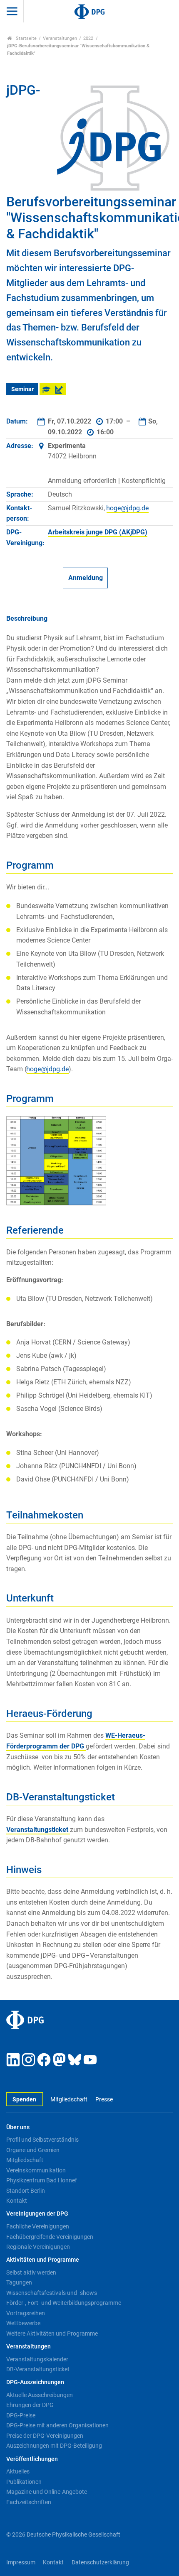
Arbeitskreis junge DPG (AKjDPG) (98, 532)
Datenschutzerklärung (100, 2563)
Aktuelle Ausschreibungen (40, 2395)
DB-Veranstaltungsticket (38, 2369)
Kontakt (17, 2201)
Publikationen (24, 2482)
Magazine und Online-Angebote (47, 2492)
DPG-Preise (21, 2415)
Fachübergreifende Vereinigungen (50, 2237)
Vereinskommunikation (36, 2170)
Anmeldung (86, 578)
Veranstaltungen (60, 38)
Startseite (26, 38)
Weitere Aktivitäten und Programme (52, 2334)
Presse (104, 2100)
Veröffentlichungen (32, 2459)
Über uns (18, 2127)
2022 (88, 38)
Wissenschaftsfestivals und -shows (52, 2293)
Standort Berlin (26, 2191)
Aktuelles (18, 2471)
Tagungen (19, 2282)
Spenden (24, 2100)
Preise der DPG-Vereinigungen (45, 2436)
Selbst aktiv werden (31, 2272)
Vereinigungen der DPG (37, 2214)
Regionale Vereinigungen (38, 2247)
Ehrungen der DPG (30, 2405)
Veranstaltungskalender (37, 2359)
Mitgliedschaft (69, 2100)
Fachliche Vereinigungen (38, 2226)
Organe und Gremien (33, 2150)
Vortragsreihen (26, 2313)
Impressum (21, 2563)
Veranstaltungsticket (38, 1830)
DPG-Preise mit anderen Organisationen (57, 2425)
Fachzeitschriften (29, 2502)
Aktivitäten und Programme (43, 2260)
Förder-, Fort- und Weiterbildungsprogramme (64, 2303)
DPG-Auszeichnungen (35, 2382)
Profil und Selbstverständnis (42, 2140)
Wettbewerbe (23, 2323)
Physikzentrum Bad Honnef (42, 2180)
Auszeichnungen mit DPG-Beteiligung (54, 2446)
